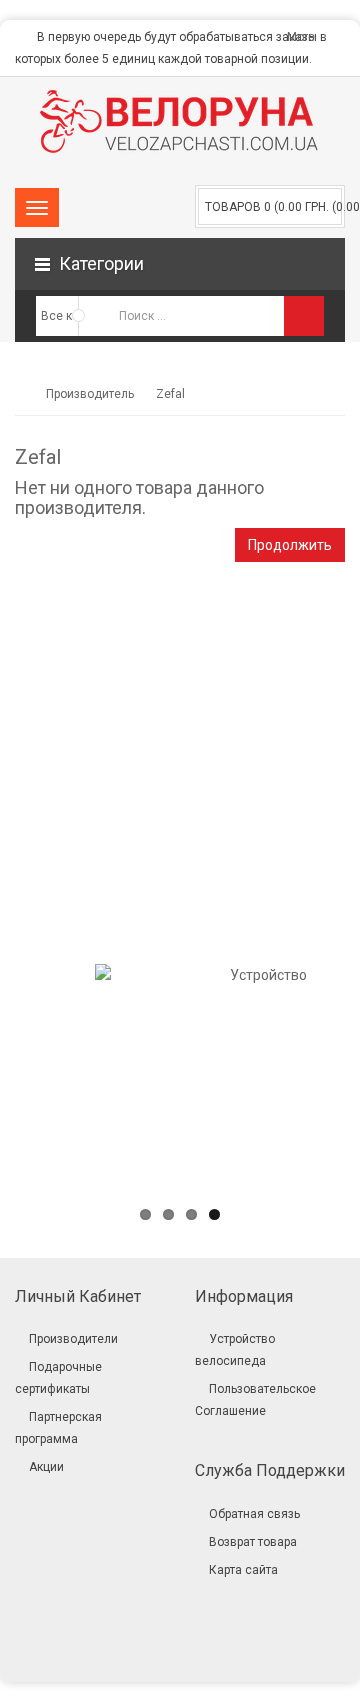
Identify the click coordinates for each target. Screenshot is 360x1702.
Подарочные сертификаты (58, 1378)
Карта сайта (243, 1570)
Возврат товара (253, 1542)
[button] (180, 264)
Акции (46, 1467)
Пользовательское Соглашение (255, 1400)
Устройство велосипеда (235, 1350)
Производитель (90, 394)
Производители (73, 1339)
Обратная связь (254, 1514)
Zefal (170, 394)
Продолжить (290, 545)
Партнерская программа (58, 1428)
